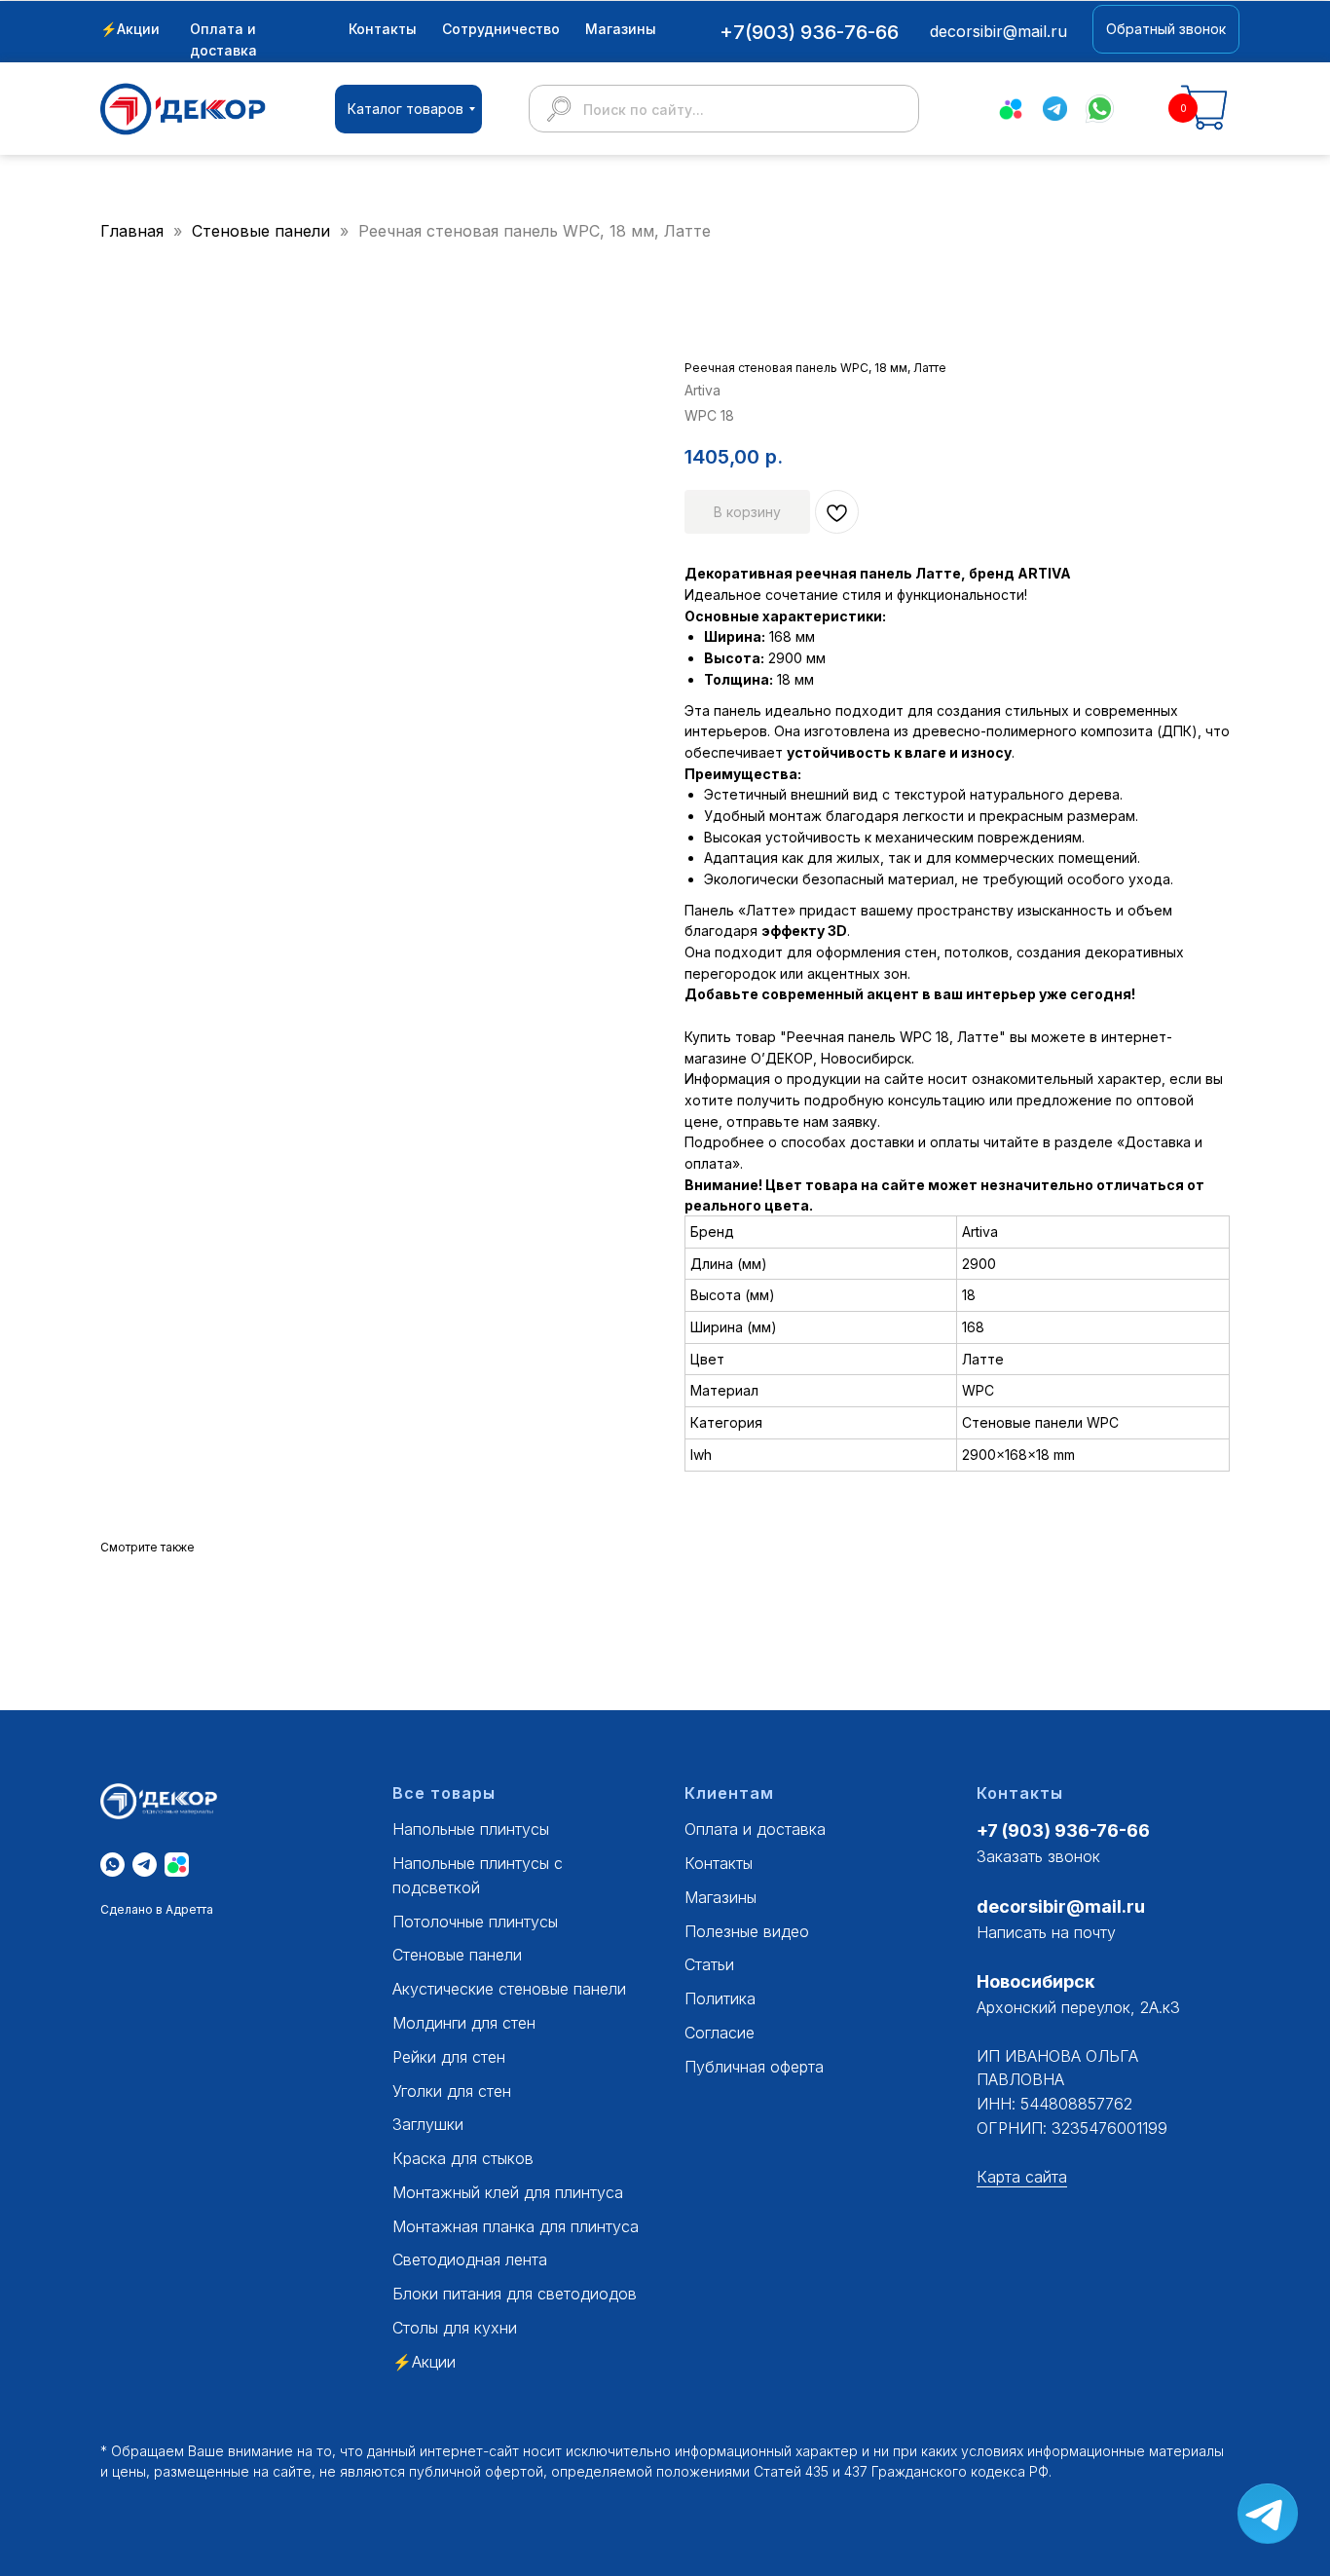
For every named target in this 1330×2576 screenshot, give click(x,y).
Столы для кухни (455, 2328)
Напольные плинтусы (471, 1829)
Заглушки (428, 2124)
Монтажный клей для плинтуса (508, 2192)
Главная (132, 231)
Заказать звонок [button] (1038, 1856)
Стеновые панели (263, 231)
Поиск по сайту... (644, 110)
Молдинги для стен (464, 2023)
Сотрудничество (501, 29)
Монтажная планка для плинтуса (516, 2226)
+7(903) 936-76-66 (809, 32)
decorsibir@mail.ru (1061, 1906)
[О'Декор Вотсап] (112, 1865)
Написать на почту (1046, 1932)
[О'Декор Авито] (177, 1865)
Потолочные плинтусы (475, 1922)
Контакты (383, 29)
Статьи (709, 1964)
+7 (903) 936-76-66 (1063, 1830)
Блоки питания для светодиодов (515, 2294)
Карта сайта (1022, 2177)
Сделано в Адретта (157, 1909)
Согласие (720, 2033)
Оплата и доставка (755, 1829)
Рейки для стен (449, 2057)
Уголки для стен (452, 2091)
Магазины (621, 29)
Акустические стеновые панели (509, 1989)
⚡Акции (130, 29)
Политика (720, 1998)
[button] (1166, 29)
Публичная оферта (754, 2067)
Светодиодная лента (470, 2259)
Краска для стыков (463, 2158)
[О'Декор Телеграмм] (145, 1865)
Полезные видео (747, 1931)
